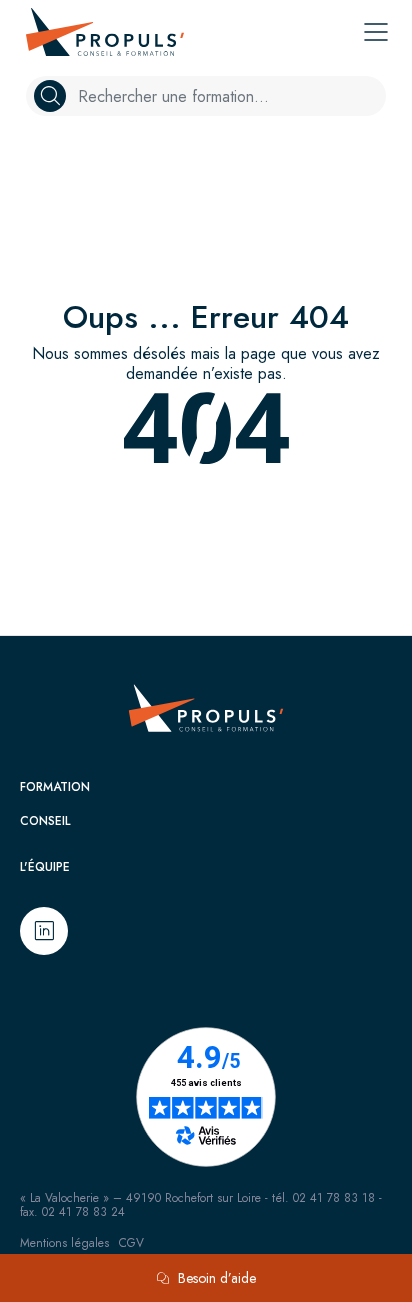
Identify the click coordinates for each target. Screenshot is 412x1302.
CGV (131, 1243)
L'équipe (45, 867)
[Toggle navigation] (376, 32)
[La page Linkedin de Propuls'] (44, 931)
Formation (55, 787)
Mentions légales (64, 1243)
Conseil (45, 821)
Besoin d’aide (217, 1278)
